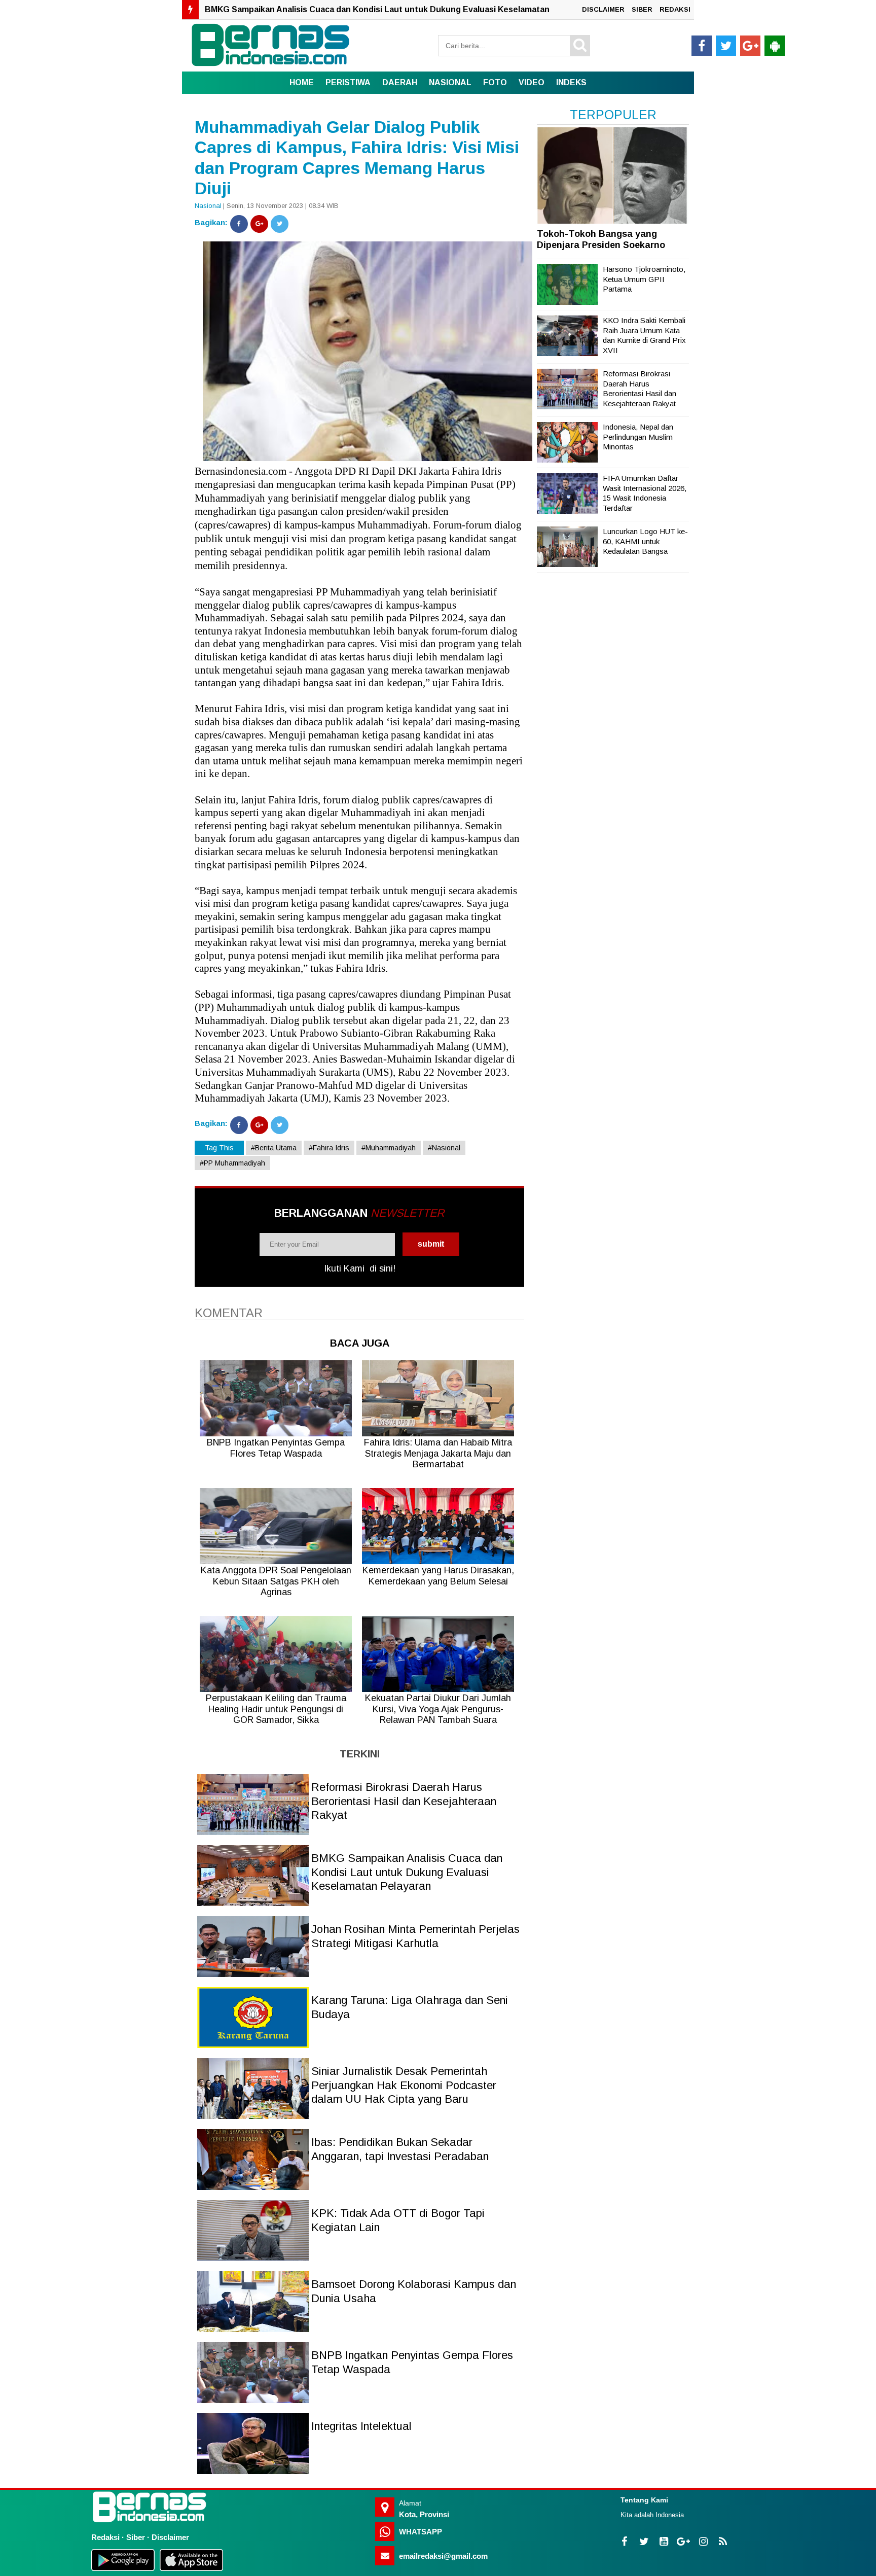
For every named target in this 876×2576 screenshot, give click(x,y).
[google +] (750, 46)
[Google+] (259, 224)
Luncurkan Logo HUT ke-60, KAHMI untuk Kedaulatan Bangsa (645, 541)
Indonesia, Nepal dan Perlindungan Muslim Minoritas (638, 437)
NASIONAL (450, 82)
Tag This (219, 1148)
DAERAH (400, 82)
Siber (136, 2537)
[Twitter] (280, 224)
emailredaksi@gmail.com (443, 2556)
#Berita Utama (274, 1148)
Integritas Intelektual (361, 2426)
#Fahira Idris (329, 1148)
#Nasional (444, 1148)
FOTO (495, 82)
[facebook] (702, 46)
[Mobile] (775, 46)
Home (302, 82)
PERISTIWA (348, 82)
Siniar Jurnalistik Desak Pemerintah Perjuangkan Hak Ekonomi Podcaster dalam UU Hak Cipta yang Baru (404, 2085)
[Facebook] (239, 224)
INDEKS (571, 82)
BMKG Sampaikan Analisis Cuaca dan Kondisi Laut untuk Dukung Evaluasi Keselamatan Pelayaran (407, 1872)
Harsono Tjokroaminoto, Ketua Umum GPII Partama (644, 279)
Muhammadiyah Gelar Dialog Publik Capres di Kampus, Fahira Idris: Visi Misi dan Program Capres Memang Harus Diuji (357, 158)
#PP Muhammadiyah (232, 1163)
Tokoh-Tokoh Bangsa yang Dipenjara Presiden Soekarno (601, 239)
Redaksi (105, 2537)
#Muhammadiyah (389, 1148)
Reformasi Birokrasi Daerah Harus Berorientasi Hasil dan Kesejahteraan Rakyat (404, 1801)
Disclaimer (170, 2537)
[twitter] (726, 46)
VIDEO (532, 82)
